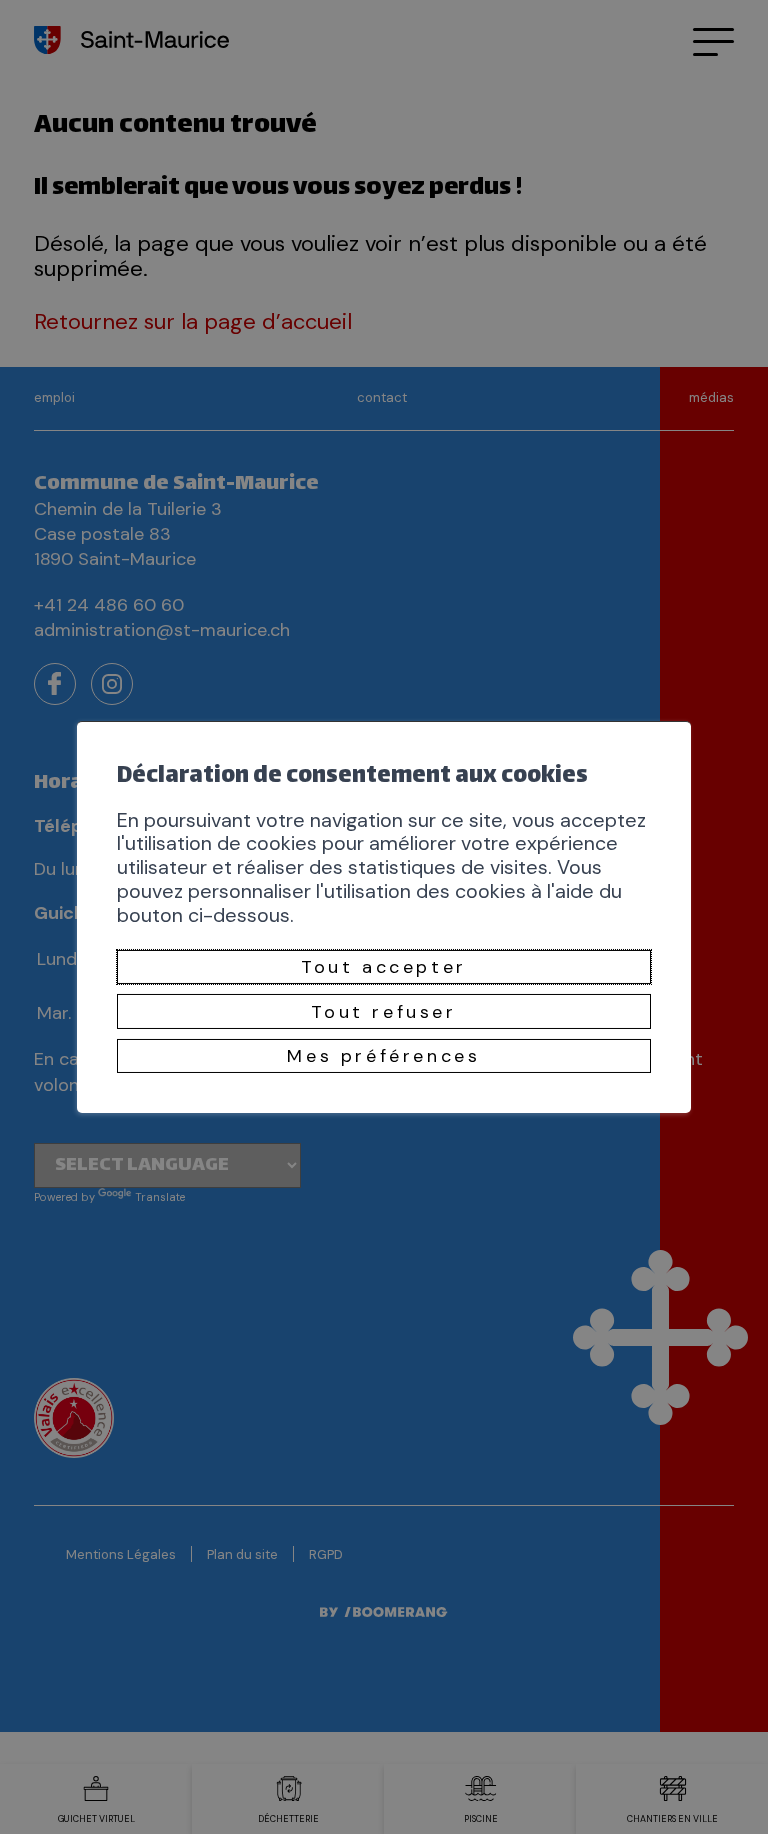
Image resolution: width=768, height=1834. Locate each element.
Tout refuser (383, 1011)
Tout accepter (384, 967)
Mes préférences (383, 1056)
